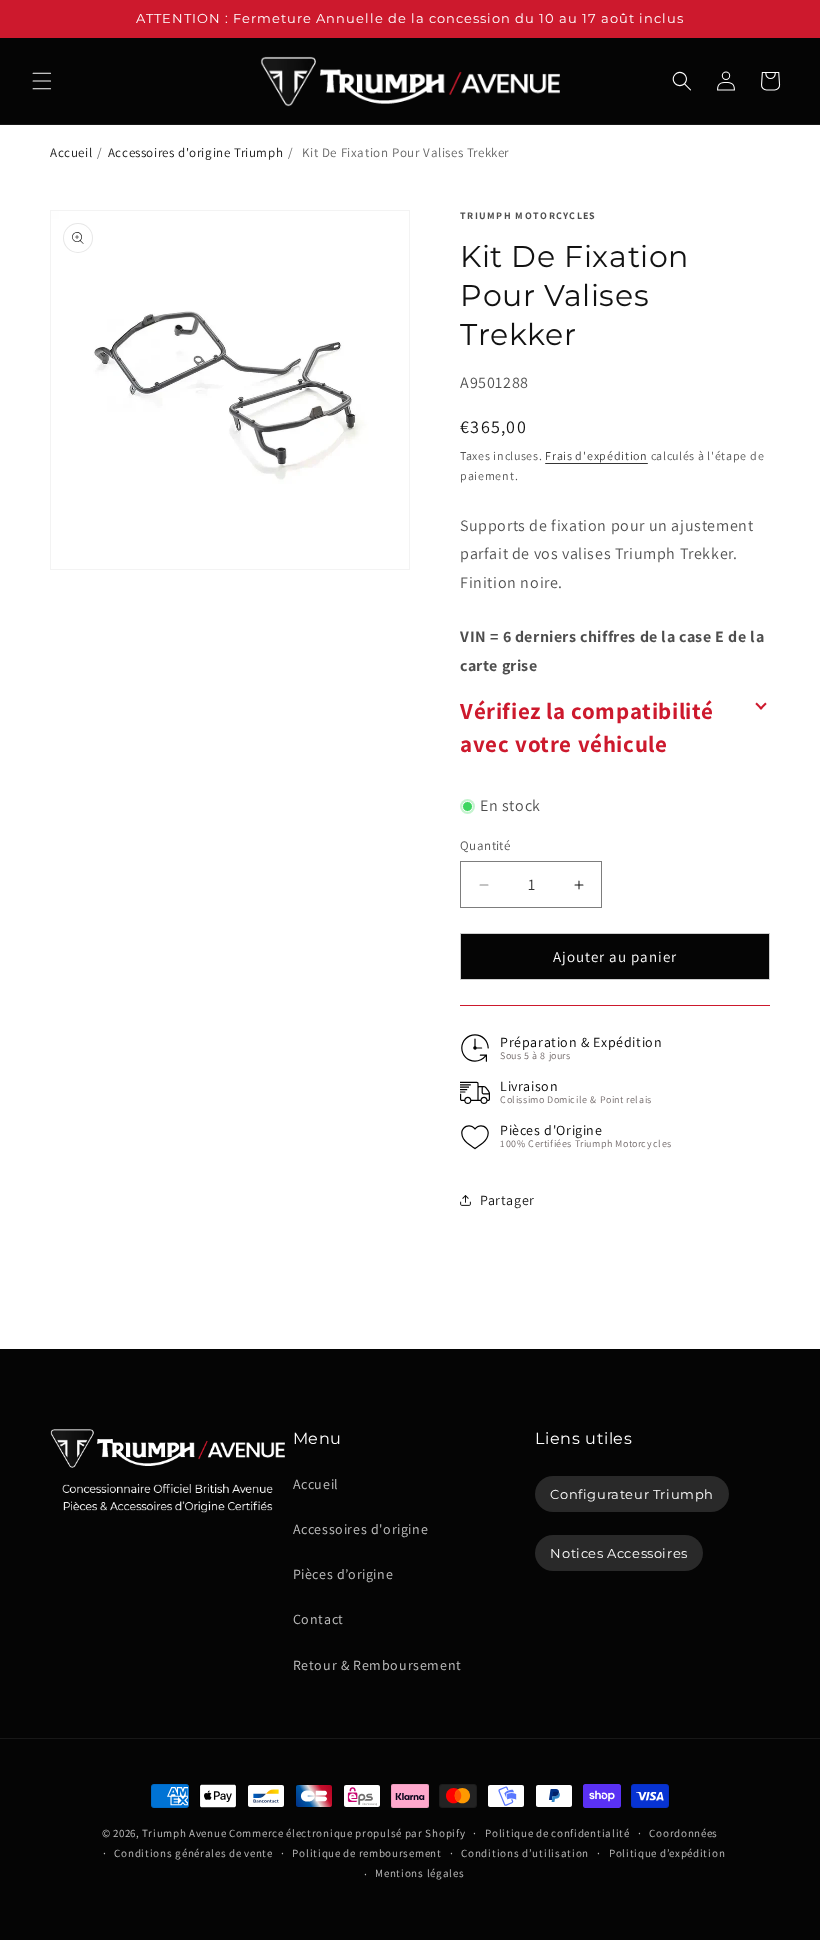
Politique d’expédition (667, 1853)
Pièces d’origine (343, 1574)
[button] (42, 81)
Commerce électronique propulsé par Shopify (347, 1833)
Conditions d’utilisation (525, 1853)
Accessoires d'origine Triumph (195, 152)
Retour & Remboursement (377, 1665)
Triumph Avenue (184, 1833)
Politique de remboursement (366, 1853)
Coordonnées (683, 1833)
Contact (318, 1619)
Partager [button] (507, 1200)
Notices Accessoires (618, 1553)
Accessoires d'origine (361, 1529)
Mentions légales (419, 1873)
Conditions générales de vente (193, 1853)
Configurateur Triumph (632, 1494)
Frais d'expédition (596, 455)
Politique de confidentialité (557, 1833)
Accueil (71, 152)
